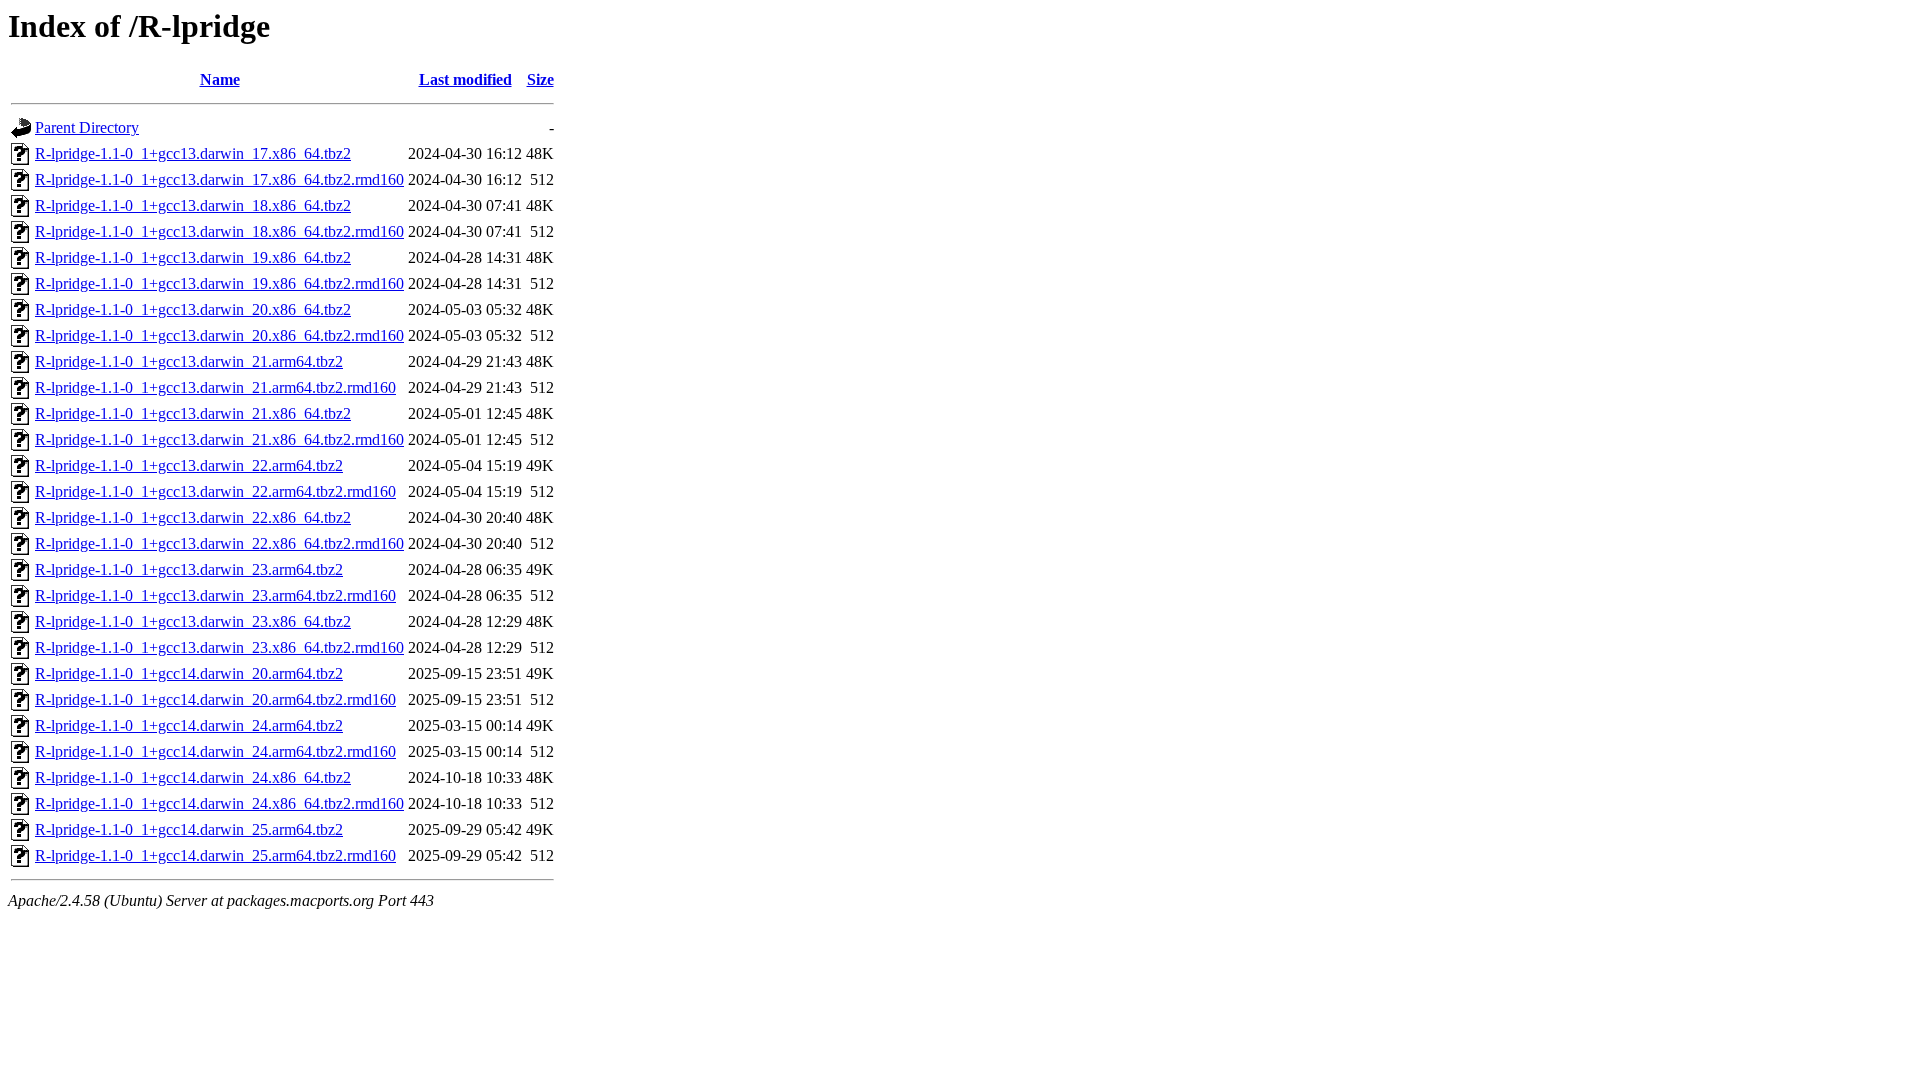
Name (220, 79)
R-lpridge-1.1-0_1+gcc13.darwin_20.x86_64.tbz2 (193, 309)
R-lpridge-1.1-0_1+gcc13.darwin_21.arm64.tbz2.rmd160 (215, 387)
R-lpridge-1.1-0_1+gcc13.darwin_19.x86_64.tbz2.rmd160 (219, 283)
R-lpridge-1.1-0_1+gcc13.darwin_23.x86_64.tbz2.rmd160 (219, 647)
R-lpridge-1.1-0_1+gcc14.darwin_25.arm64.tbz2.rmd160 (215, 855)
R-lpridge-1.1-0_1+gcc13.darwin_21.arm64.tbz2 (189, 361)
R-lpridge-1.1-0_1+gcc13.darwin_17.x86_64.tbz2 (193, 153)
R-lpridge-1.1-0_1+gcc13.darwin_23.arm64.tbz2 (189, 569)
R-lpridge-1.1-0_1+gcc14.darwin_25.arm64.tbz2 (189, 829)
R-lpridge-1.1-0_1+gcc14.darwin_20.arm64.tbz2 (189, 673)
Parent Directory (87, 127)
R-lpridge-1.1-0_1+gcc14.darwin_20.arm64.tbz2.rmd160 (215, 699)
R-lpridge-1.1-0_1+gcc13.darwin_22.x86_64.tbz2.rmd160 (219, 543)
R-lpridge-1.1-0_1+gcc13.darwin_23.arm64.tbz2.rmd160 (215, 595)
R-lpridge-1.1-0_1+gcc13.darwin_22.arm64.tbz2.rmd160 (215, 491)
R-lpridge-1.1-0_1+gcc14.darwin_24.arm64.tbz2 (189, 725)
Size (540, 79)
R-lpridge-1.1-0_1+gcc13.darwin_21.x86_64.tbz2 (193, 413)
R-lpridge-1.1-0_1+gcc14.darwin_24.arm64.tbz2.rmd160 (215, 751)
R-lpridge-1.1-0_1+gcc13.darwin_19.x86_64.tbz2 (193, 257)
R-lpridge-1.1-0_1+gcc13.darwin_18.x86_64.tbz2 (193, 205)
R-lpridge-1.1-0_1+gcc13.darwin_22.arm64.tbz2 (189, 465)
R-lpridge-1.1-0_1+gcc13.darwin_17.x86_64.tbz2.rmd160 (219, 179)
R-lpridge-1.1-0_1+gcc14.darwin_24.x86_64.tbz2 (193, 777)
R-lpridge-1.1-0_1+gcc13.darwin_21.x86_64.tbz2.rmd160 (219, 439)
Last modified (465, 79)
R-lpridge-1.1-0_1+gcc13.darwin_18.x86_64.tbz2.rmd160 (219, 231)
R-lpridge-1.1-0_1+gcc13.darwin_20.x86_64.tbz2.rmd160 (219, 335)
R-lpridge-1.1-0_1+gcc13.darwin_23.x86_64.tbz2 (193, 621)
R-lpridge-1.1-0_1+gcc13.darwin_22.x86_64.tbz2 (193, 517)
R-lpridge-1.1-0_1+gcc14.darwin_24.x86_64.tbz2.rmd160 (219, 803)
